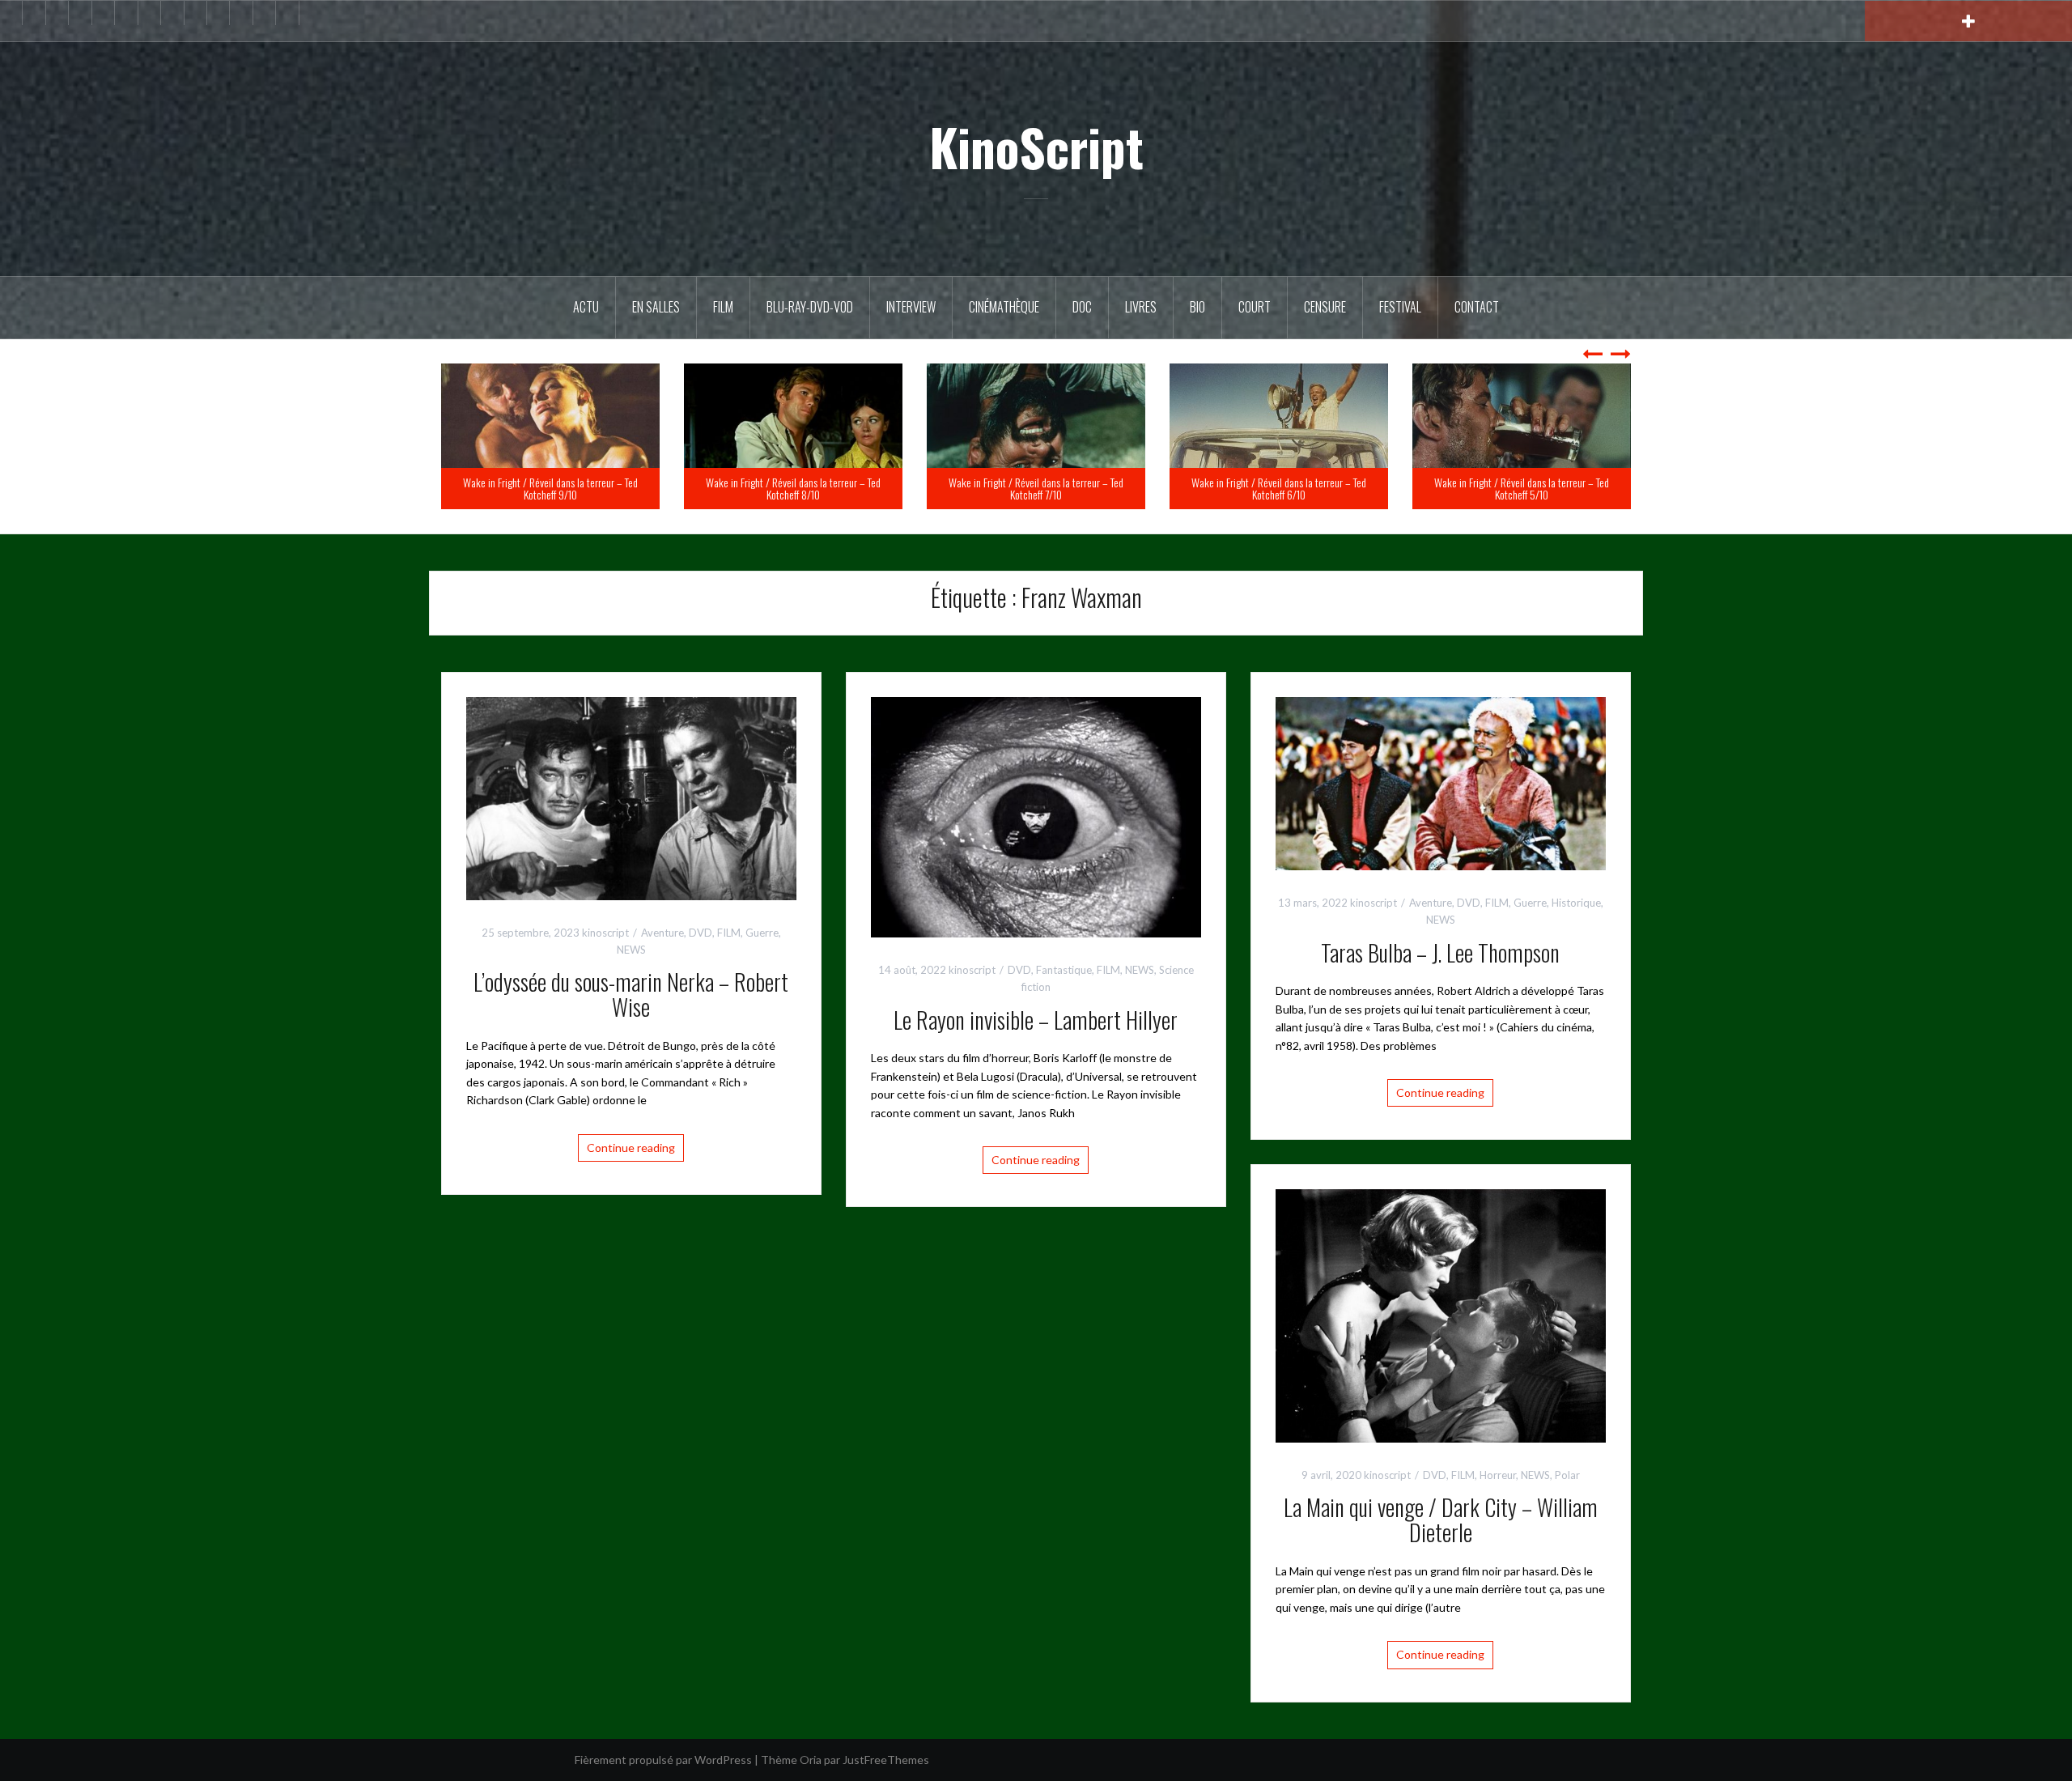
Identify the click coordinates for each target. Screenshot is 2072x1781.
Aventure (662, 933)
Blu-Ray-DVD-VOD (810, 307)
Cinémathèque (1004, 307)
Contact (1477, 307)
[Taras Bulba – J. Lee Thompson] (1441, 782)
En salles (656, 307)
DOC (1082, 307)
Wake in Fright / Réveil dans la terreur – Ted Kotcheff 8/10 (1036, 488)
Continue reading (631, 1148)
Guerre (762, 933)
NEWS (631, 950)
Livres (1141, 307)
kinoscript (605, 933)
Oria (811, 1760)
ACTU (586, 307)
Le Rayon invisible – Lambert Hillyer (1036, 1020)
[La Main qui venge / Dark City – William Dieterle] (1441, 1314)
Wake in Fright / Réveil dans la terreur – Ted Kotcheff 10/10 (550, 488)
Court (1255, 307)
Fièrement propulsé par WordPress (663, 1760)
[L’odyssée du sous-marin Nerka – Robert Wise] (631, 797)
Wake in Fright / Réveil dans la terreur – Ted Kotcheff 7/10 (1279, 488)
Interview (911, 307)
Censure (1325, 307)
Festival (1400, 307)
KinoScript (1036, 147)
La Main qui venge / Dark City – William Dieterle (1441, 1520)
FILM (723, 307)
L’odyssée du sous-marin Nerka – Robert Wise (631, 994)
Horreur (1498, 1475)
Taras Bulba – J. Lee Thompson (1440, 952)
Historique (1576, 903)
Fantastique (1064, 970)
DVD (701, 933)
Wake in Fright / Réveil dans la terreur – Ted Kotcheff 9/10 (793, 488)
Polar (1567, 1475)
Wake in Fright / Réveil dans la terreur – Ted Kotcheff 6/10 (1522, 488)
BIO (1197, 307)
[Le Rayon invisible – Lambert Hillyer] (1036, 816)
